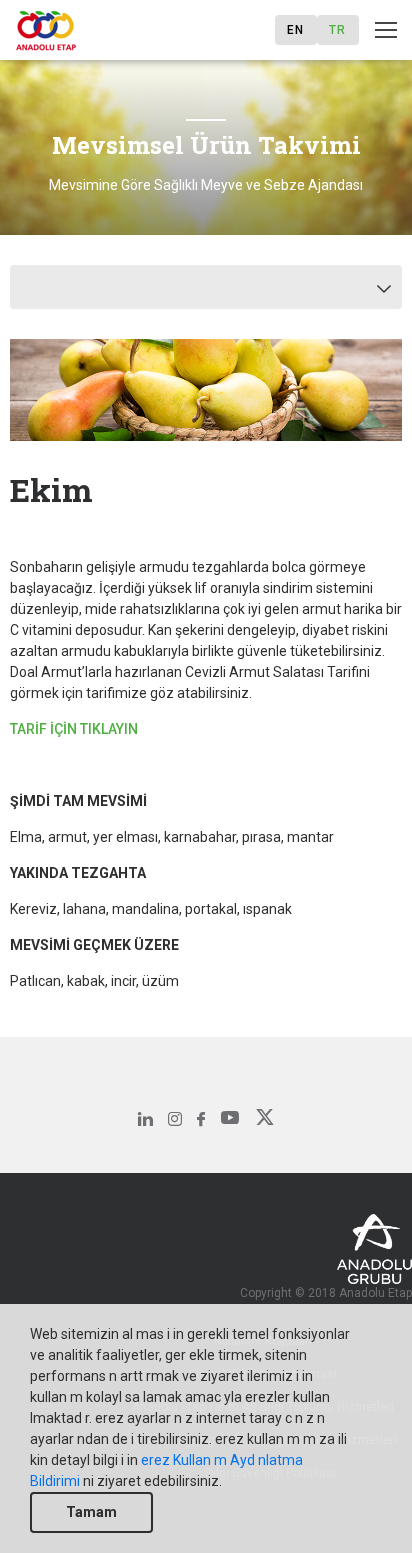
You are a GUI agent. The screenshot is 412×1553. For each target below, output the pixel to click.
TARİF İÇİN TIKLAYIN (74, 729)
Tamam (91, 1512)
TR (337, 30)
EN (295, 30)
